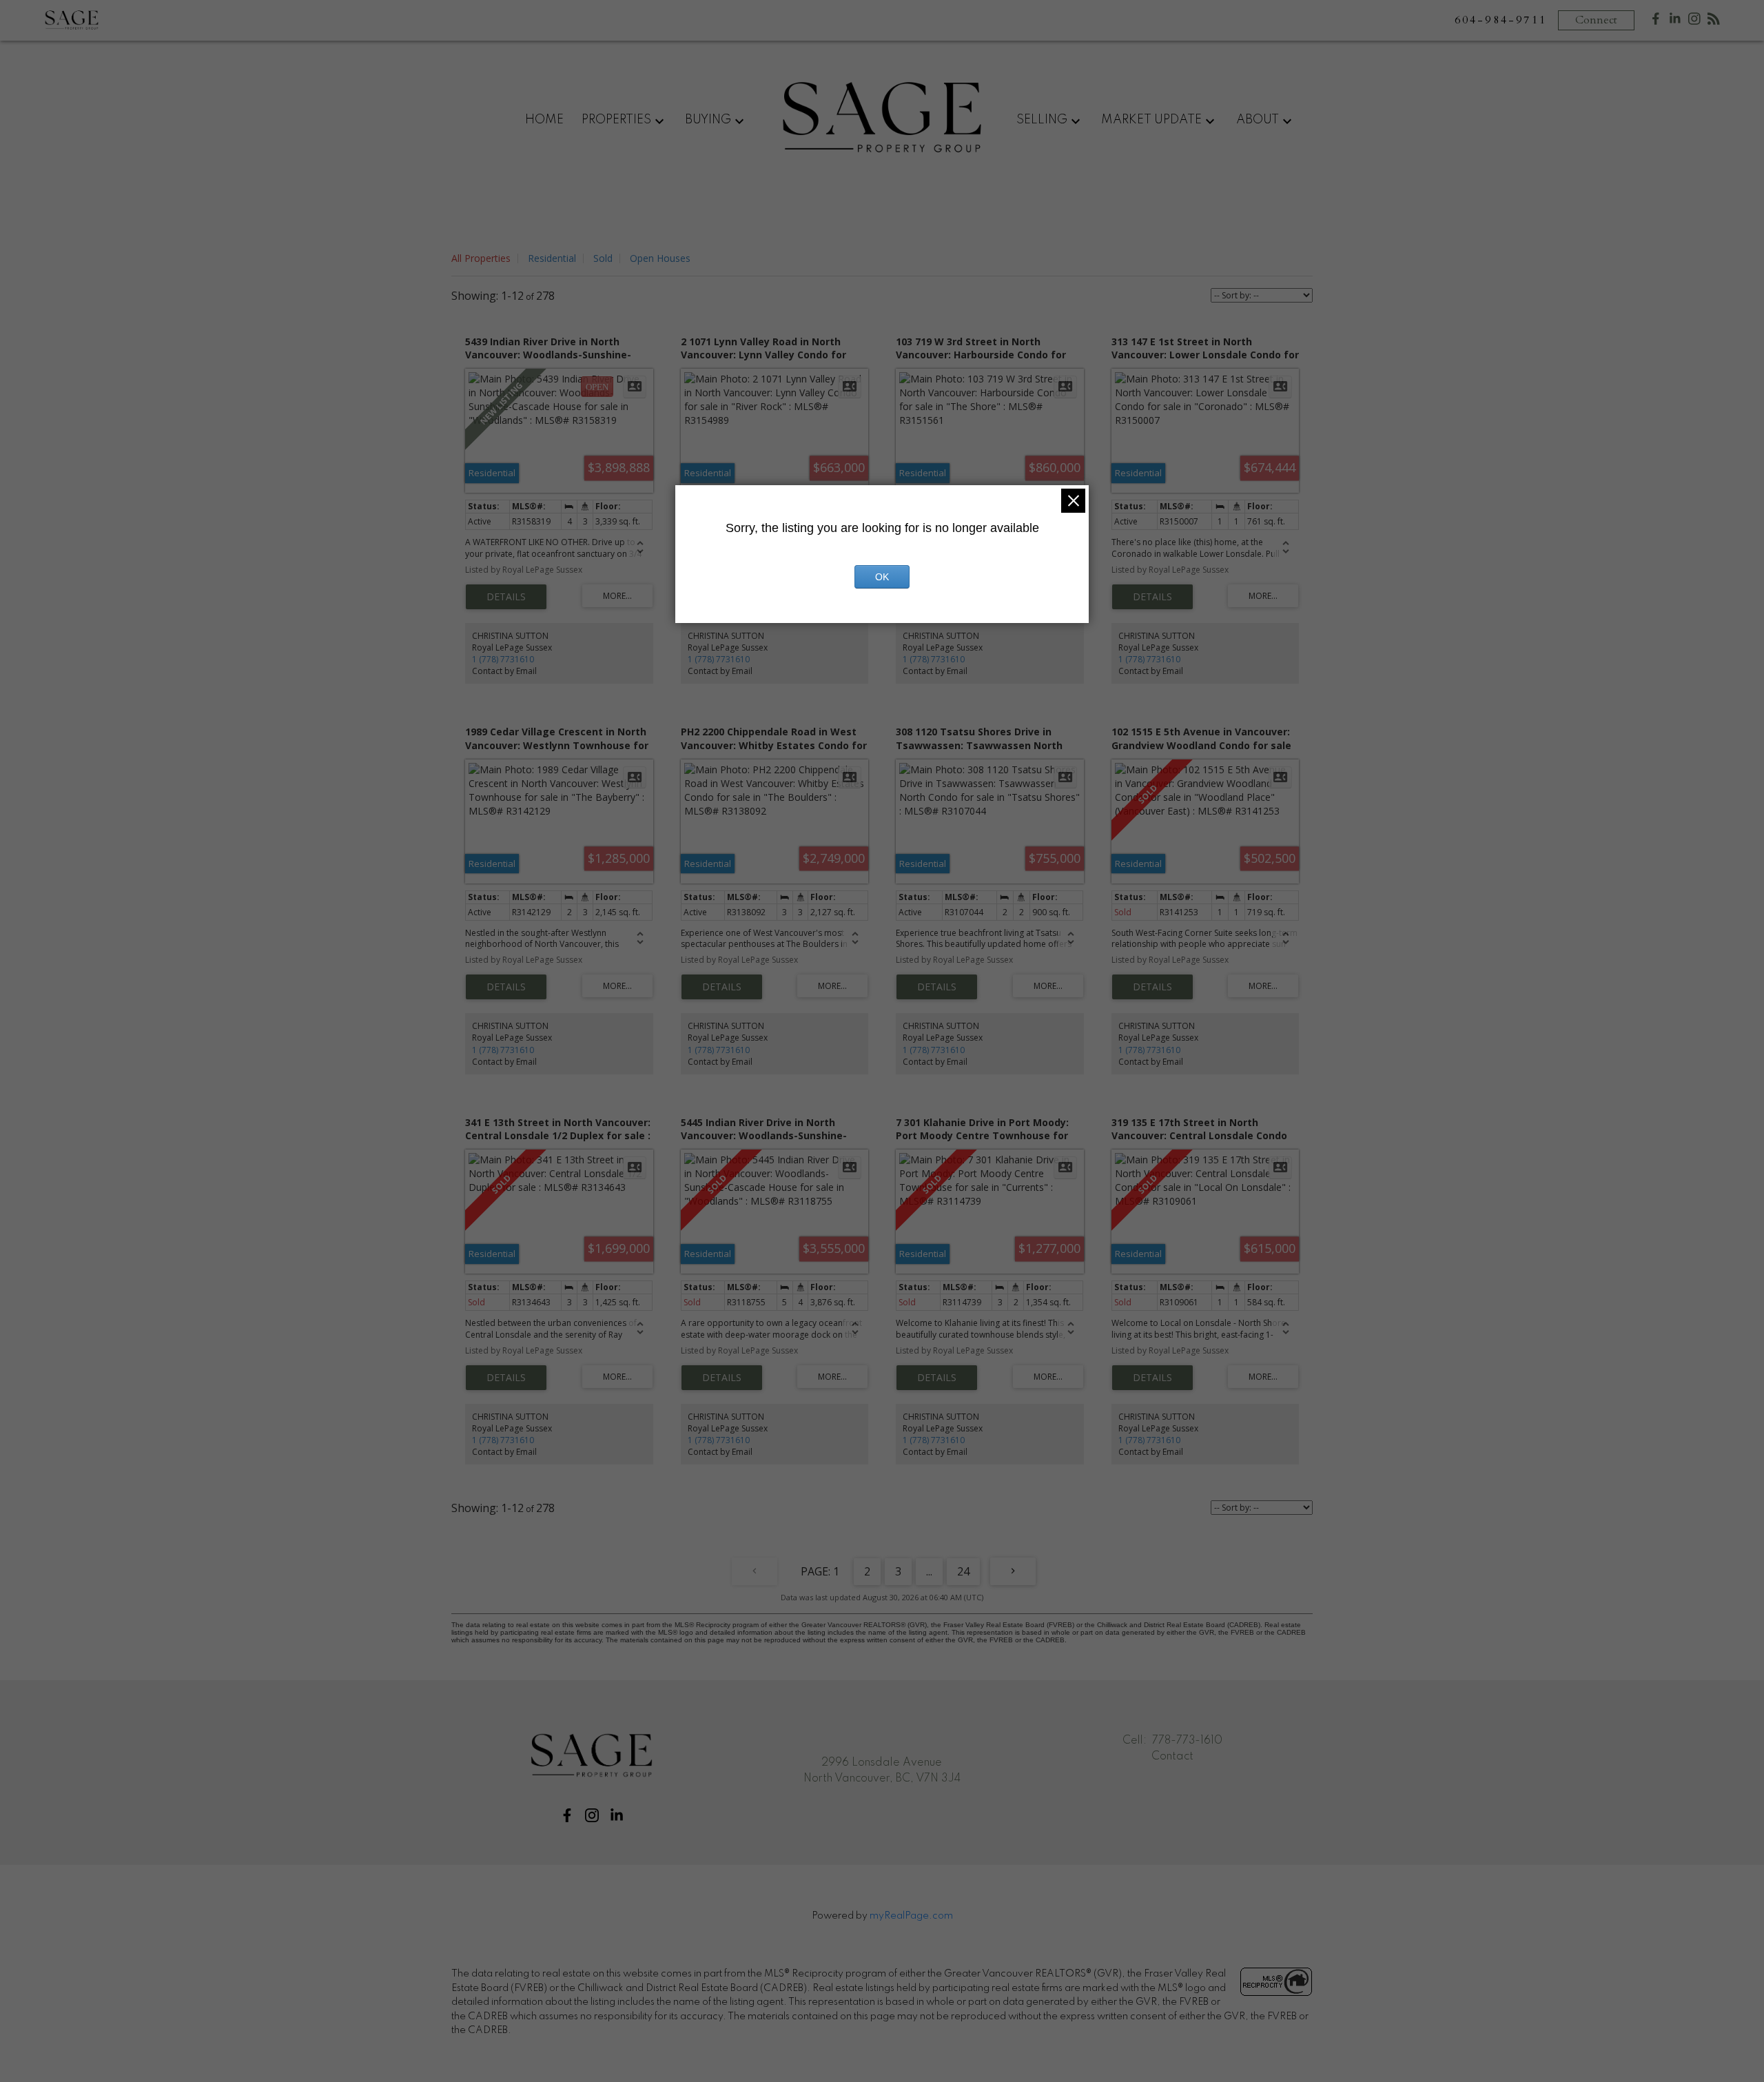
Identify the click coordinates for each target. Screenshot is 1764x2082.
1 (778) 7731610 (503, 659)
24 (963, 1571)
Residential (552, 258)
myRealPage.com (911, 1916)
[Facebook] (1656, 22)
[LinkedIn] (1675, 22)
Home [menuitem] (544, 120)
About (1258, 120)
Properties (616, 120)
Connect (1596, 20)
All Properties (481, 258)
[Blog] (1714, 22)
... (929, 1571)
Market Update (1151, 120)
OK (882, 577)
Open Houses (660, 258)
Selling (1042, 120)
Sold (603, 258)
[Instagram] (1694, 22)
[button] (567, 1815)
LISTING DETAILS (506, 597)
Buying (708, 120)
